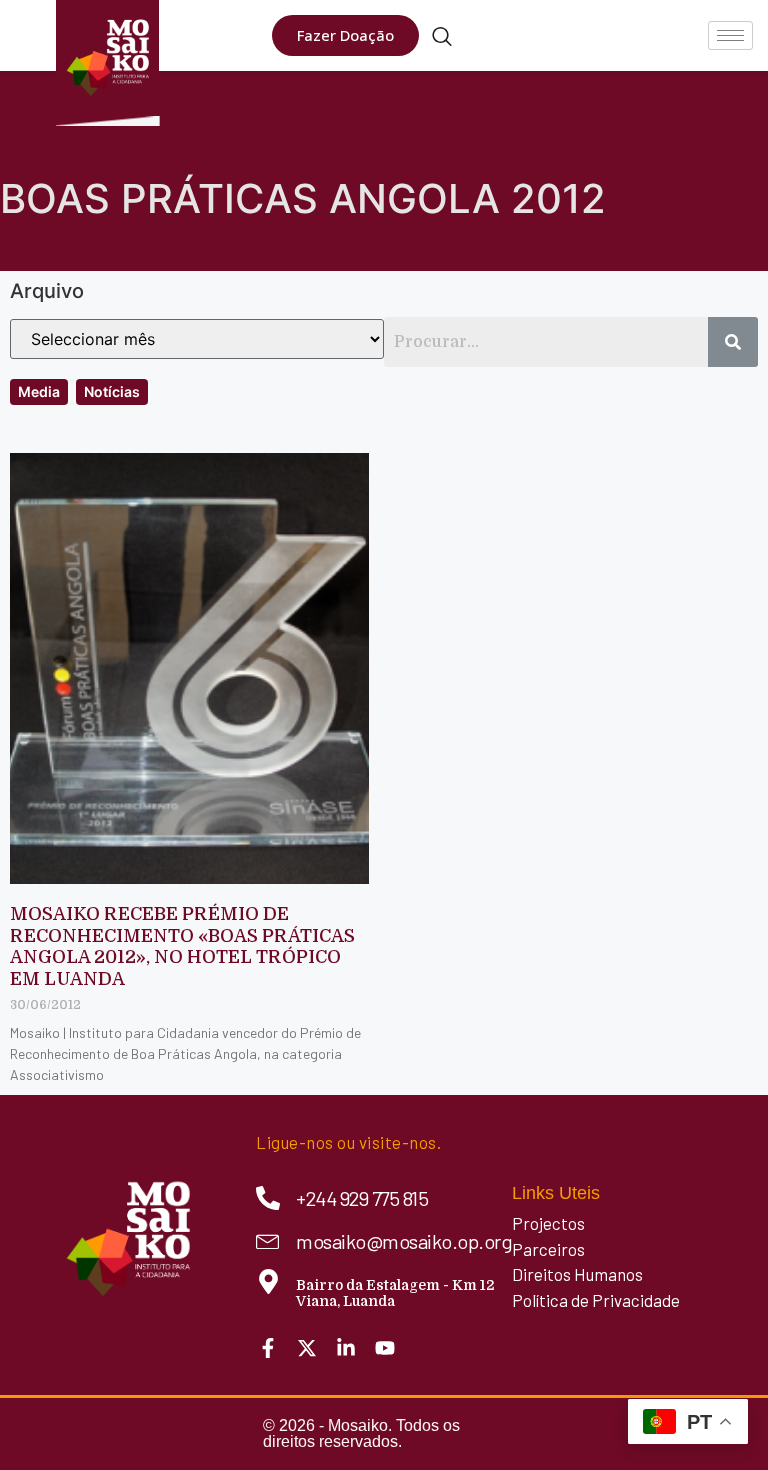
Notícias (112, 391)
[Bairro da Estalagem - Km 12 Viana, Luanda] (268, 1281)
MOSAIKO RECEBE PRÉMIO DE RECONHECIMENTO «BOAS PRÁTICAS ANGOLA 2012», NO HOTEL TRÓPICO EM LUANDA (182, 946)
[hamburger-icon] (730, 35)
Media (39, 391)
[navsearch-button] (442, 38)
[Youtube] (385, 1348)
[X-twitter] (307, 1348)
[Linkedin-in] (346, 1348)
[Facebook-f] (268, 1348)
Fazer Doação (345, 35)
